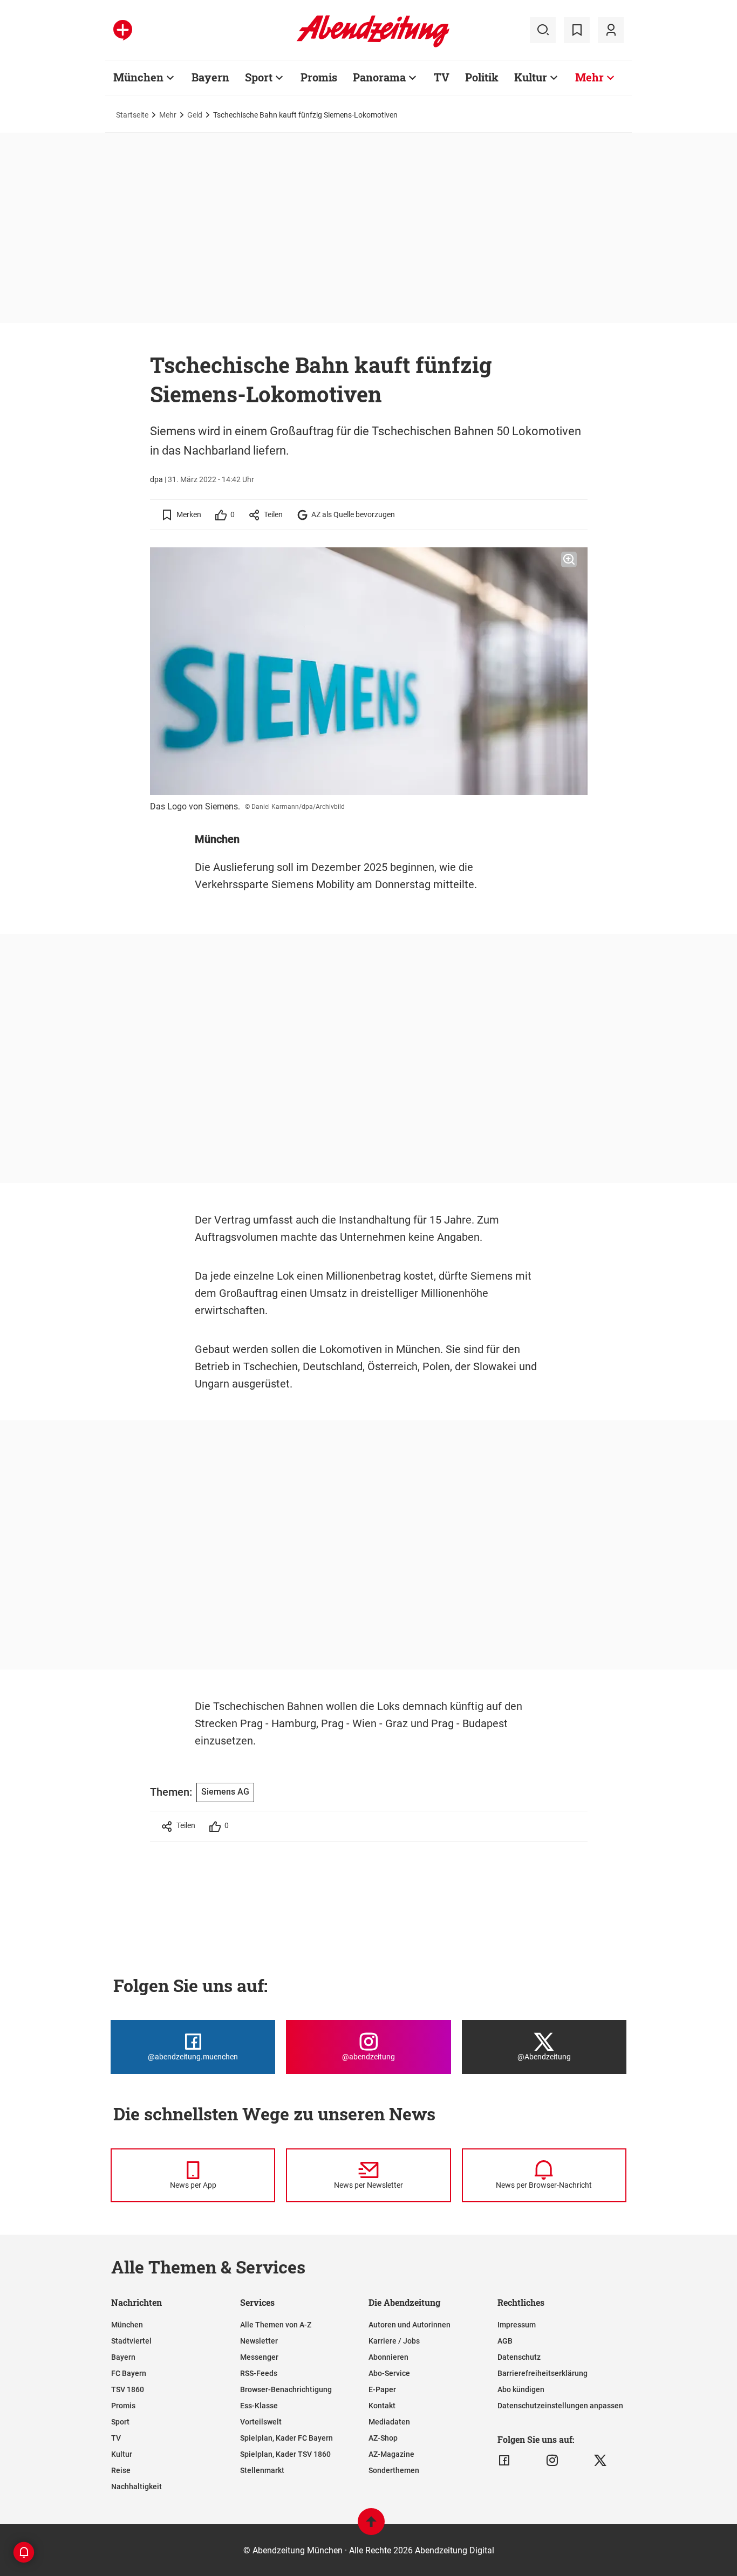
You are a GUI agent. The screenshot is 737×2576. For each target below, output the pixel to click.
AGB (505, 2341)
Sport (259, 77)
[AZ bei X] (600, 2461)
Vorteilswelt (261, 2422)
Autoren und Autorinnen (410, 2325)
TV (442, 77)
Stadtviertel (131, 2341)
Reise (121, 2470)
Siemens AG (225, 1792)
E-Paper (382, 2389)
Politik (482, 77)
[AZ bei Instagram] (552, 2461)
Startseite (132, 115)
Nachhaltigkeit (137, 2486)
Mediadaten (389, 2422)
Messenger (259, 2357)
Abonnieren (388, 2357)
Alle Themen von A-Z (276, 2325)
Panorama (379, 77)
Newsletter (259, 2341)
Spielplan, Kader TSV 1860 (285, 2454)
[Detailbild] (569, 560)
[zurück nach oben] (371, 2527)
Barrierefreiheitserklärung (542, 2373)
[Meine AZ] (611, 30)
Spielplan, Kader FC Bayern (286, 2438)
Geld (195, 115)
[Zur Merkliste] (577, 30)
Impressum (517, 2325)
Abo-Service (389, 2373)
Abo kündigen (521, 2389)
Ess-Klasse (259, 2406)
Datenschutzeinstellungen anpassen (560, 2406)
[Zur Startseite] (373, 45)
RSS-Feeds (259, 2373)
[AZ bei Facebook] (504, 2461)
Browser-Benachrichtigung (286, 2389)
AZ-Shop (383, 2438)
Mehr (589, 77)
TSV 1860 (128, 2389)
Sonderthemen (394, 2470)
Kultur (531, 77)
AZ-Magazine (391, 2454)
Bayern (210, 77)
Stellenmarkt (262, 2470)
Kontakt (382, 2406)
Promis (319, 77)
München (138, 77)
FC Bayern (129, 2373)
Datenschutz (519, 2357)
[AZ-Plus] (123, 30)
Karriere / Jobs (394, 2341)
